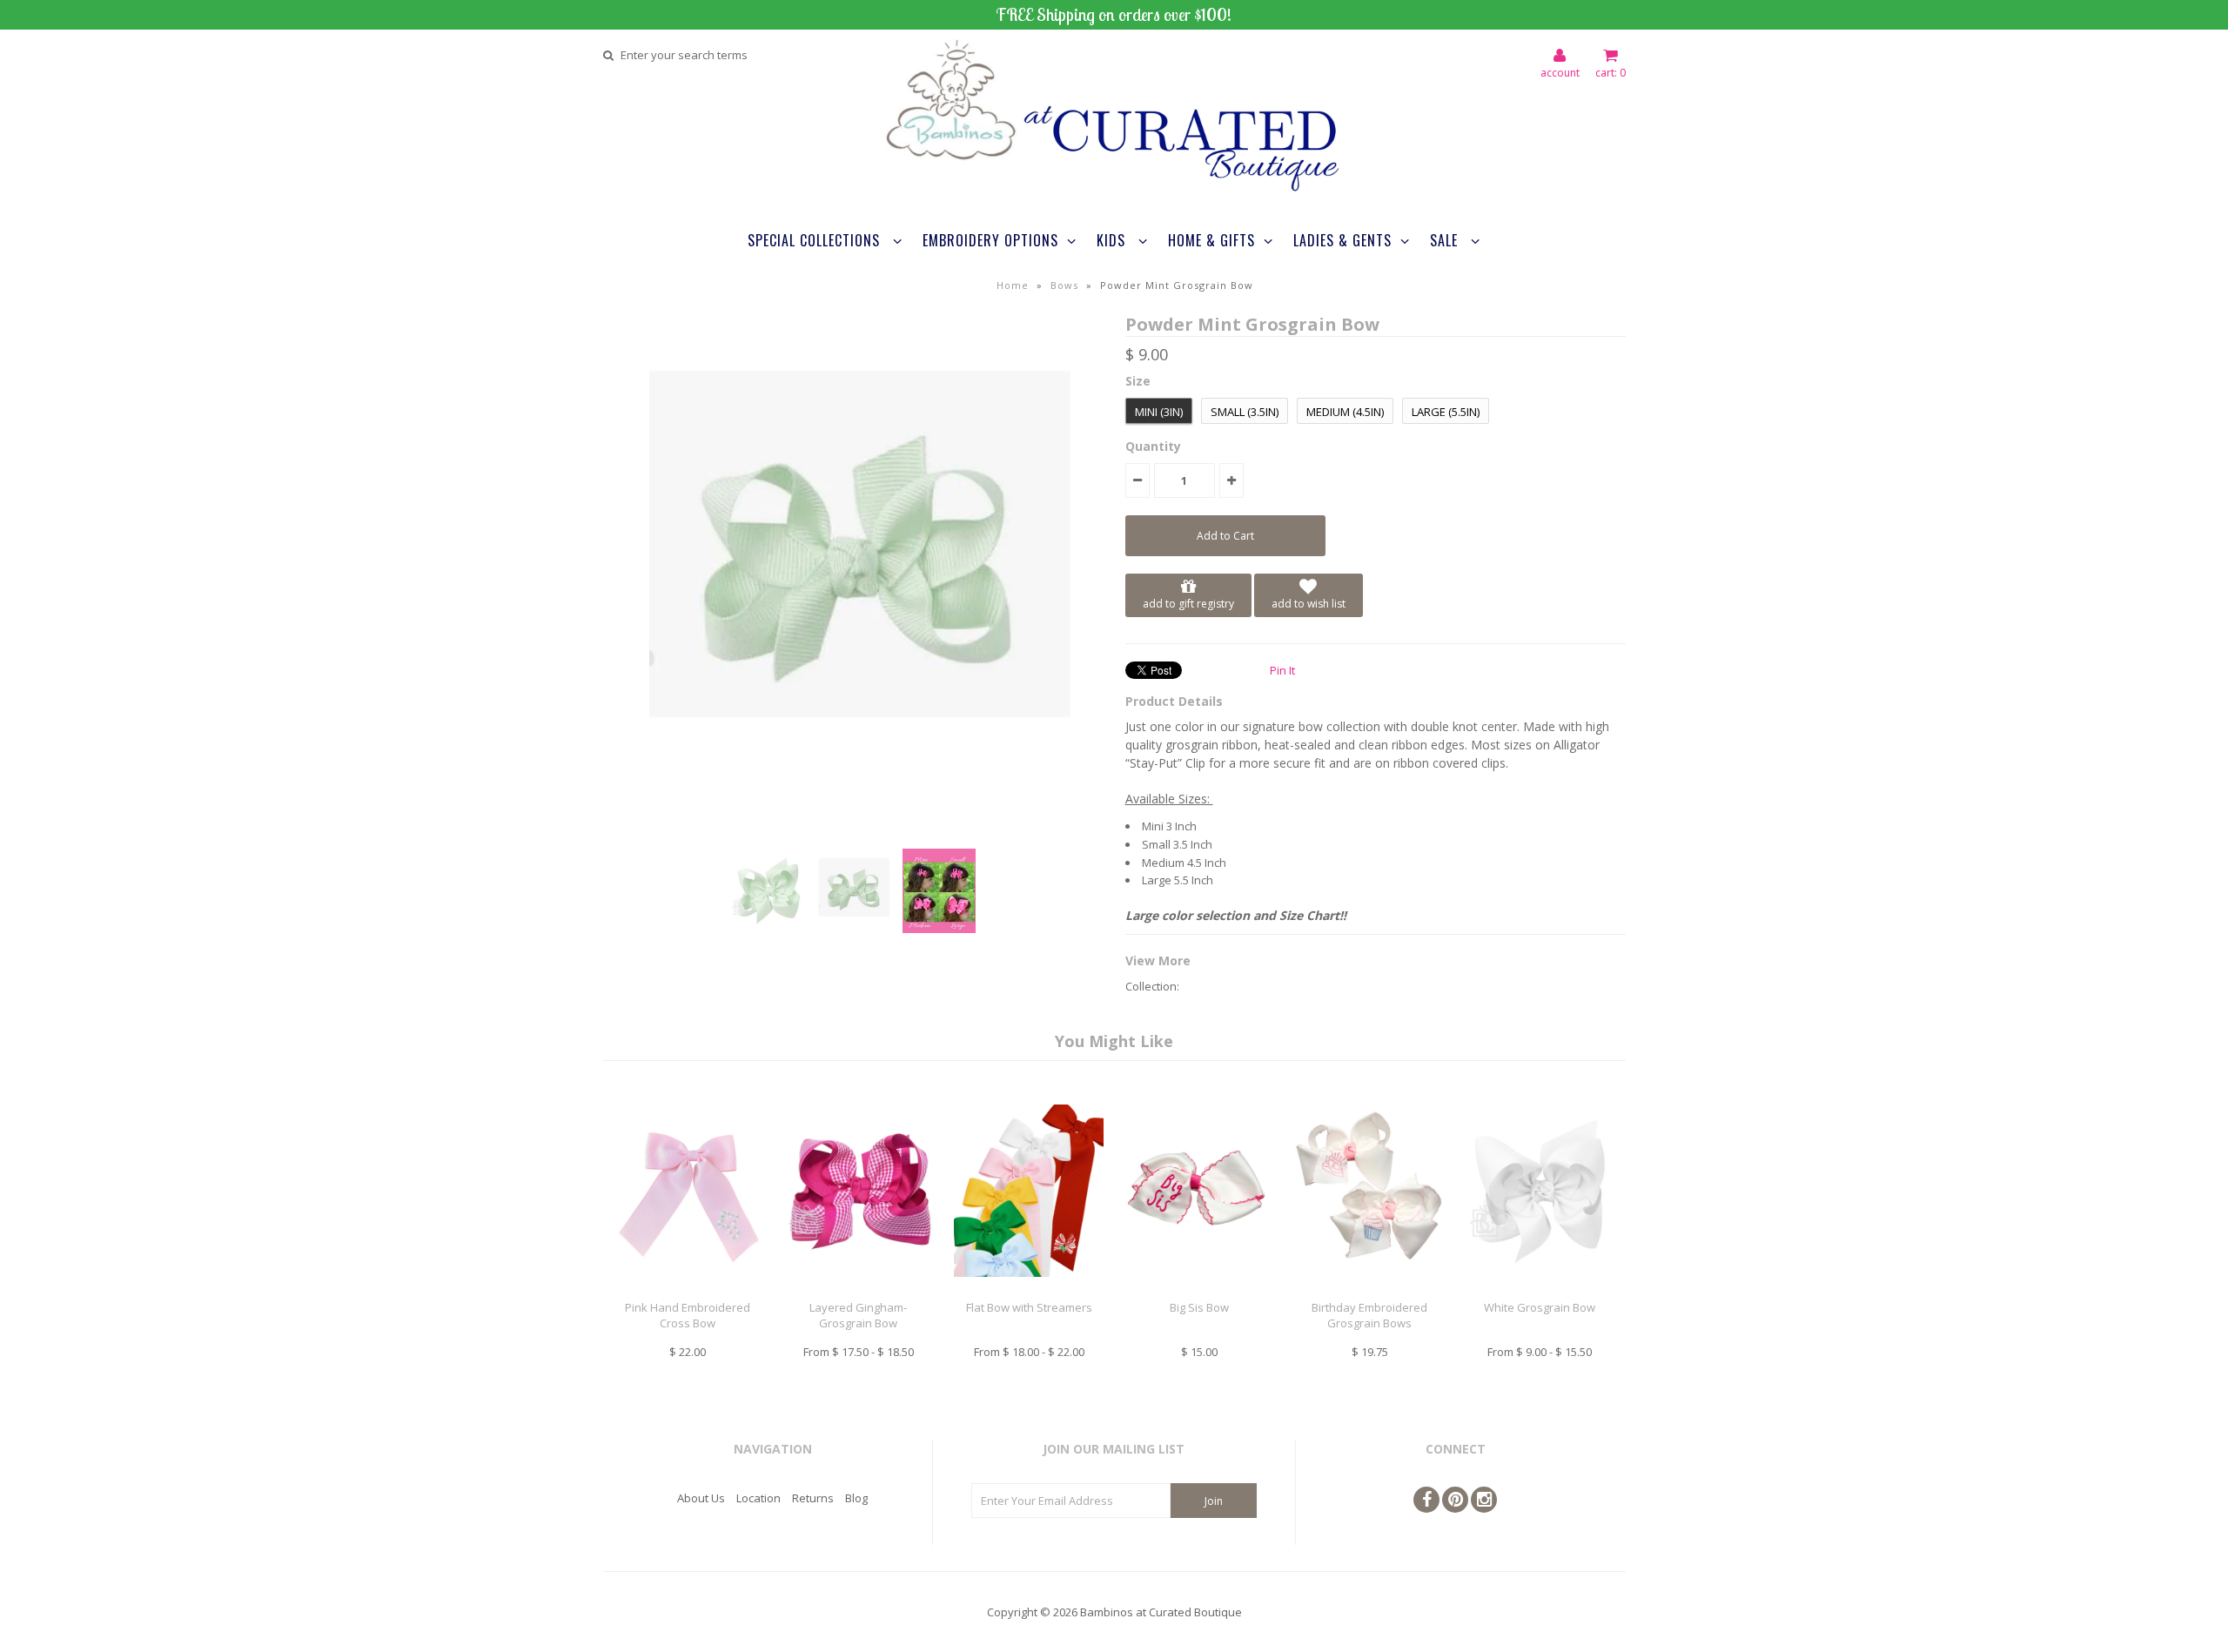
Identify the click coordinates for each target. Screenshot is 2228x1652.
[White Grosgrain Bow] (1540, 1290)
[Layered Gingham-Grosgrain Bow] (859, 1290)
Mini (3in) (1159, 412)
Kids (1113, 240)
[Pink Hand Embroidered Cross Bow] (688, 1290)
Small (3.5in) (1245, 412)
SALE (1446, 240)
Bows (1064, 285)
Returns (813, 1498)
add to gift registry (1188, 604)
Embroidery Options (990, 240)
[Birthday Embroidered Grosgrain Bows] (1369, 1290)
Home (1013, 285)
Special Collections (816, 240)
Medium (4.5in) (1345, 412)
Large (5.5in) (1446, 412)
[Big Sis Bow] (1199, 1290)
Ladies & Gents (1342, 240)
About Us (701, 1498)
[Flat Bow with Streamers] (1028, 1290)
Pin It (1282, 670)
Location (758, 1498)
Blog (856, 1498)
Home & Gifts (1211, 240)
